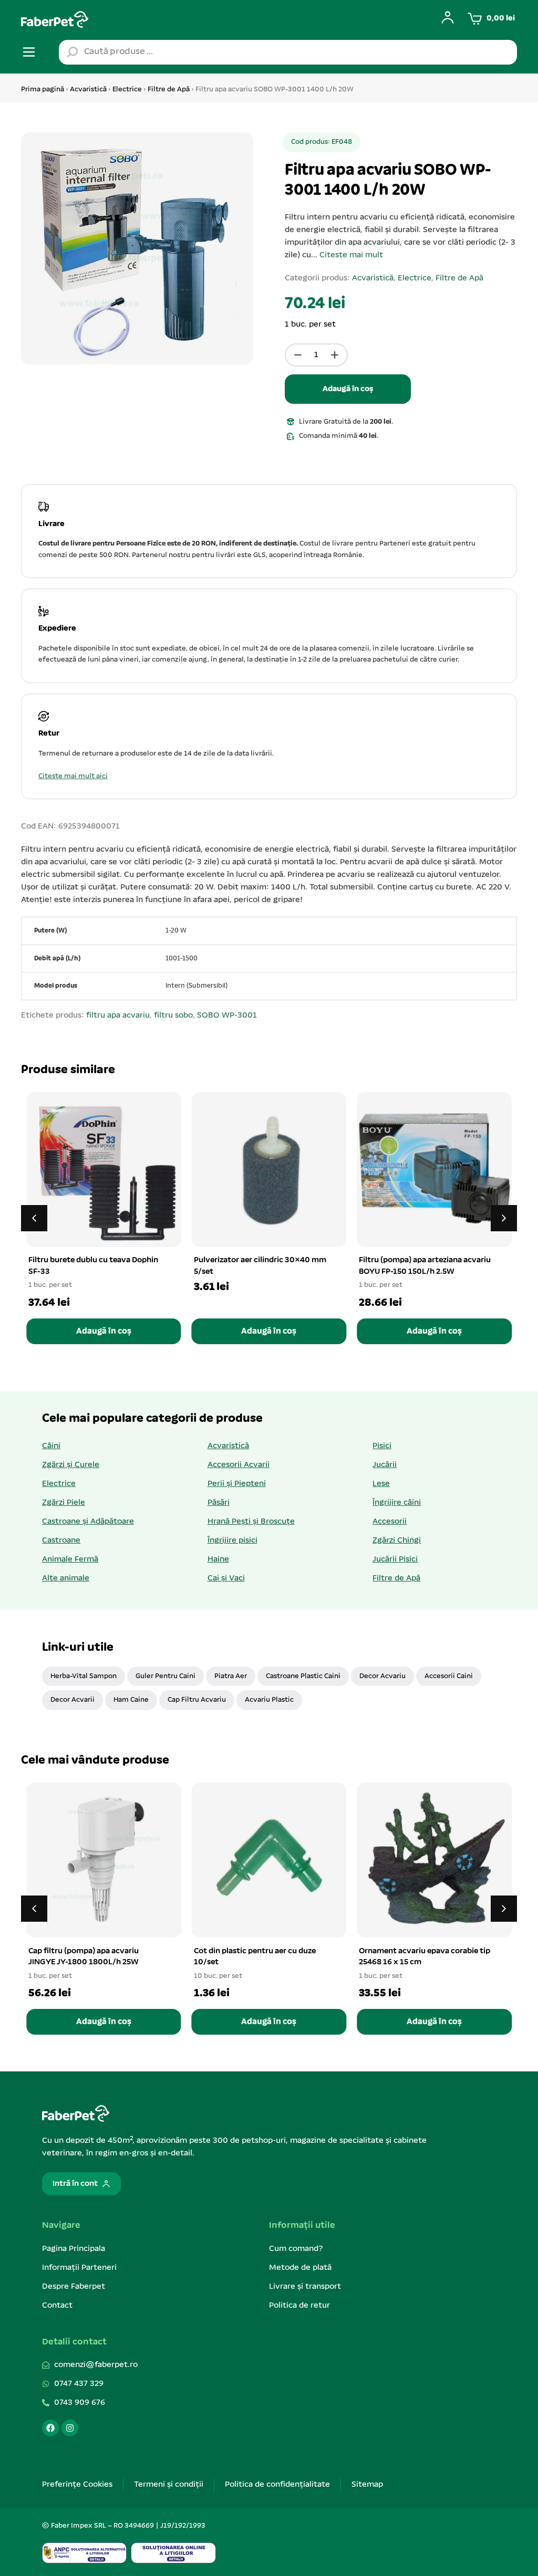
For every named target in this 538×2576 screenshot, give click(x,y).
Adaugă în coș (348, 389)
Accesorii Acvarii (239, 1465)
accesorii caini (449, 1676)
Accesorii (390, 1522)
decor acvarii (73, 1700)
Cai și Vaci (226, 1578)
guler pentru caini (165, 1676)
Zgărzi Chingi (397, 1541)
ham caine (131, 1700)
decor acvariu (382, 1676)
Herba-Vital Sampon (84, 1676)
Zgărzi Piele (64, 1503)
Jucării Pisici (395, 1559)
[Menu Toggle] (29, 52)
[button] (504, 1218)
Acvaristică (88, 90)
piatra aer (231, 1676)
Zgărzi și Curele (71, 1465)
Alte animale (66, 1578)
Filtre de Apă (169, 90)
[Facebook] (50, 2428)
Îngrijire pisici (232, 1541)
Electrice (127, 90)
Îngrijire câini (397, 1503)
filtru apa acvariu (118, 1015)
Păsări (219, 1503)
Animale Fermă (70, 1559)
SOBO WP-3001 (227, 1015)
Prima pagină (43, 90)
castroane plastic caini (303, 1676)
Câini (51, 1446)
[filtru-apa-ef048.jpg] (137, 248)
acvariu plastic (269, 1700)
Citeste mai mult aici (73, 776)
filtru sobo (173, 1015)
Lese (381, 1484)
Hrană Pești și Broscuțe (251, 1522)
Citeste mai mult (351, 255)
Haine (218, 1559)
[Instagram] (70, 2428)
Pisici (382, 1446)
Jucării (385, 1465)
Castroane (61, 1541)
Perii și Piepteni (237, 1484)
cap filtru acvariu (197, 1700)
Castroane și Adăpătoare (88, 1522)
